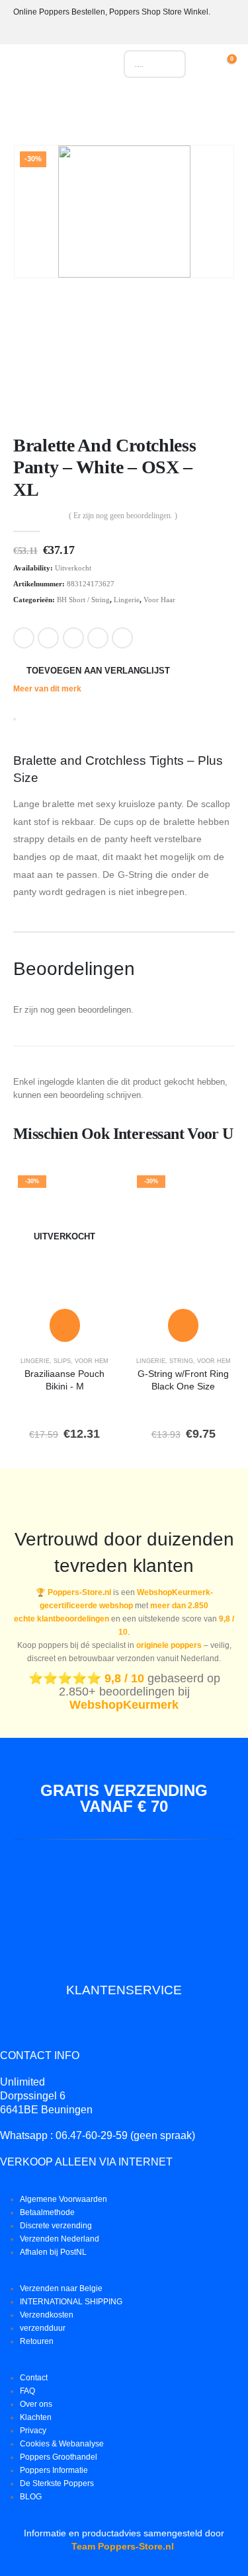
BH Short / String (83, 600)
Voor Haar (159, 600)
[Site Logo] (71, 67)
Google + (98, 638)
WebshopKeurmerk (124, 1705)
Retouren (37, 2341)
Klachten (36, 2417)
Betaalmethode (47, 2212)
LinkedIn (73, 638)
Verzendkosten (47, 2315)
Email (122, 638)
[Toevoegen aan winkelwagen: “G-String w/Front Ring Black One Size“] (183, 1325)
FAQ (27, 2391)
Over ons (36, 2404)
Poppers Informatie (54, 2470)
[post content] (65, 1236)
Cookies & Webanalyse (62, 2443)
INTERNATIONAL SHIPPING (71, 2301)
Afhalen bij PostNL (53, 2252)
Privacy (33, 2430)
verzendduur (43, 2328)
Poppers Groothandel (59, 2457)
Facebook (24, 638)
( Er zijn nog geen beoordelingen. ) (123, 516)
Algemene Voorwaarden (63, 2199)
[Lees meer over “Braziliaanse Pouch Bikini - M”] (65, 1325)
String (181, 1361)
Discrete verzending (56, 2225)
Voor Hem (92, 1361)
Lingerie (127, 600)
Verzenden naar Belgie (61, 2288)
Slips (62, 1361)
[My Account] (210, 64)
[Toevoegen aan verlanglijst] (97, 1189)
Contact (34, 2377)
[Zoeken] (169, 64)
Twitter (48, 638)
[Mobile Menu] (23, 67)
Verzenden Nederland (60, 2239)
